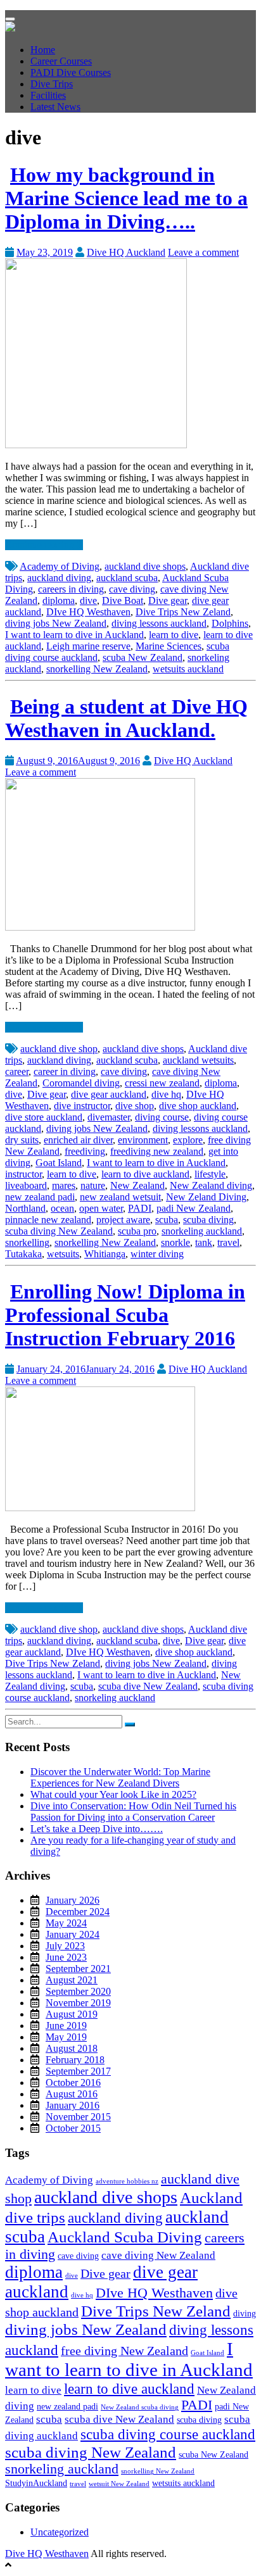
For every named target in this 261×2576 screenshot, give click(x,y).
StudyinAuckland (36, 2483)
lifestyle (210, 1174)
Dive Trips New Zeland (183, 612)
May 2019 (66, 2037)
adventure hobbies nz (127, 2181)
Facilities (48, 95)
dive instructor (82, 1106)
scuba (167, 1220)
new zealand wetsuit (120, 1197)
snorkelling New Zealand (97, 669)
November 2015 (78, 2117)
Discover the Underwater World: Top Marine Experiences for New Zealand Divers (120, 1777)
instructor (23, 1174)
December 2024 (78, 1912)
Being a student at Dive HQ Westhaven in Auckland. (126, 718)
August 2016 (72, 2094)
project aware (123, 1220)
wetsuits (63, 1254)
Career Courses (61, 61)
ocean (62, 1208)
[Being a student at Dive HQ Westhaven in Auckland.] (100, 927)
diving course (162, 1117)
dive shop (135, 1106)
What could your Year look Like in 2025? (113, 1794)
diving (245, 2313)
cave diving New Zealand (158, 2255)
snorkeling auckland (202, 1231)
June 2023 (66, 1957)
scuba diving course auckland (168, 2434)
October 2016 (73, 2083)
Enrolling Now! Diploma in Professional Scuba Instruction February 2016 (125, 1315)
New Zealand (137, 1185)
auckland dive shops (145, 566)
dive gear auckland (109, 1094)
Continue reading (41, 545)
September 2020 (78, 1991)
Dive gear (168, 600)
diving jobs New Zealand (56, 623)
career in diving (65, 1071)
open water (101, 1208)
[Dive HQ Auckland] (10, 28)
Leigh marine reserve (88, 646)
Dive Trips (52, 84)
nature (93, 1185)
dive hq (166, 1094)
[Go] (130, 1725)
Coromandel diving (81, 1083)
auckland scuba (127, 578)
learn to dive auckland (145, 1174)
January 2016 (73, 2105)
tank (204, 1242)
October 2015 (73, 2128)
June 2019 (66, 2026)
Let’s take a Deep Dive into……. (97, 1829)
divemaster (109, 1117)
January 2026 (73, 1900)
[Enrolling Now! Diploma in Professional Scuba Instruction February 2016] (100, 1508)
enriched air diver (78, 1140)
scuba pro (137, 1231)
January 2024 (73, 1934)
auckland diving (59, 578)
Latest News (55, 107)
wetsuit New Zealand (119, 2484)
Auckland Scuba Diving (125, 2237)
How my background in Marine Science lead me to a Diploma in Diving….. (126, 198)
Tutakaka (23, 1254)
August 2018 (72, 2048)
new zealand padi (40, 1197)
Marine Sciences (169, 646)
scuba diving (208, 1220)
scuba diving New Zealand (59, 1231)
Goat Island (59, 1163)
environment (143, 1140)
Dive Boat (123, 600)
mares (64, 1185)
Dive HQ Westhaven (47, 2554)
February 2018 (75, 2060)
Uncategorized (60, 2532)
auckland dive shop (59, 1049)
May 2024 (66, 1923)
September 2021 (78, 1969)
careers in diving (71, 589)
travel (228, 1242)
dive (88, 600)
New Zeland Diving (206, 1197)
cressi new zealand (162, 1083)
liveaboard (26, 1185)
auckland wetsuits (198, 1060)
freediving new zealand (157, 1151)
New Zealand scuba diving (140, 2407)
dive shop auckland (198, 1106)
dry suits (22, 1140)
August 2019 (72, 2014)
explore (188, 1140)
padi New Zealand (194, 1208)
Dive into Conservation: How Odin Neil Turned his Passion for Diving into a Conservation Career (133, 1812)
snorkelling (27, 1242)
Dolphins (230, 623)
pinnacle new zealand (48, 1220)
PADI (140, 1208)
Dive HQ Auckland (126, 252)
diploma (59, 600)
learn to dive (174, 635)
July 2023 (65, 1946)
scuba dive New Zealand (148, 1686)
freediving (85, 1151)
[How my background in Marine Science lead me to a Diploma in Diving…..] (96, 445)
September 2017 (78, 2071)
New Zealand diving (211, 1185)
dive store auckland (44, 1117)
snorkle (175, 1242)
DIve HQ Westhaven (88, 612)
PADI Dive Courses (71, 72)
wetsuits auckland (188, 669)
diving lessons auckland (159, 623)
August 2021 (72, 1980)
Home (43, 50)
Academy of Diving (60, 566)
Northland (25, 1208)
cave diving (132, 589)
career (17, 1071)
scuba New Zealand (143, 657)
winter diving (157, 1254)
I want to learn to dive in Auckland (74, 635)
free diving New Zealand (124, 2351)
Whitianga (105, 1254)
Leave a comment (203, 252)
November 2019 (78, 2003)
